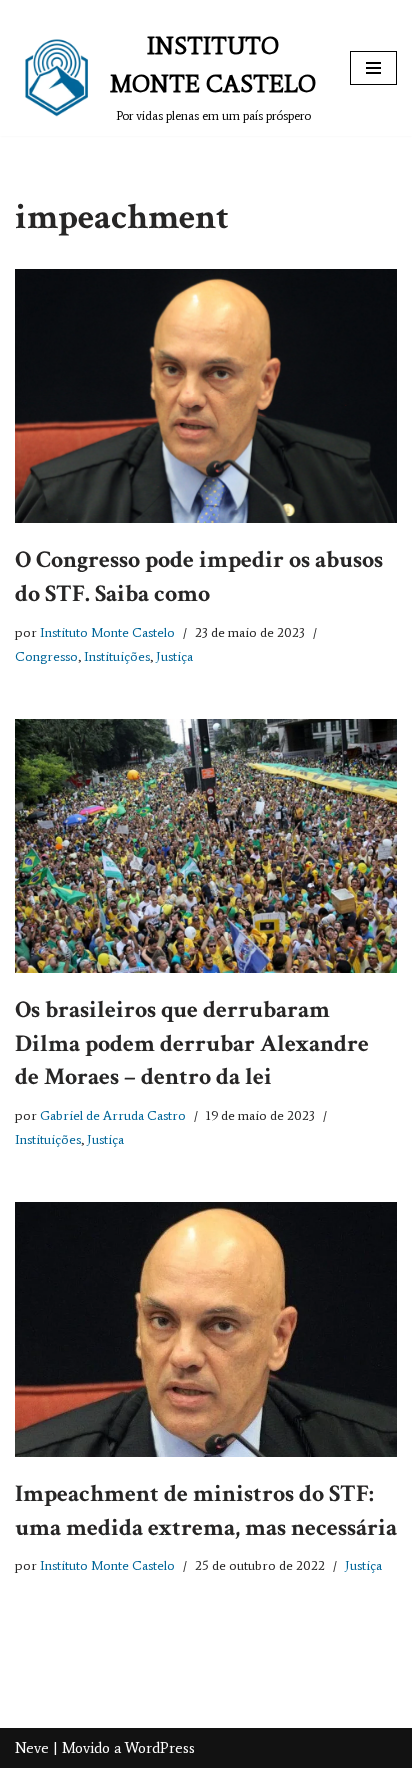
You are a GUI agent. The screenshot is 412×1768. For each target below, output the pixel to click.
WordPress (160, 1748)
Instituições (117, 656)
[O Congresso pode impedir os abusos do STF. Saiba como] (206, 396)
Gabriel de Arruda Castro (113, 1115)
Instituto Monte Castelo (107, 632)
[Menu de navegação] (373, 68)
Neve (32, 1748)
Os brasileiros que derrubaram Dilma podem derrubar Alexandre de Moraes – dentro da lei (192, 1043)
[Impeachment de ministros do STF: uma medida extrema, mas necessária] (206, 1329)
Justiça (174, 656)
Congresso (46, 656)
